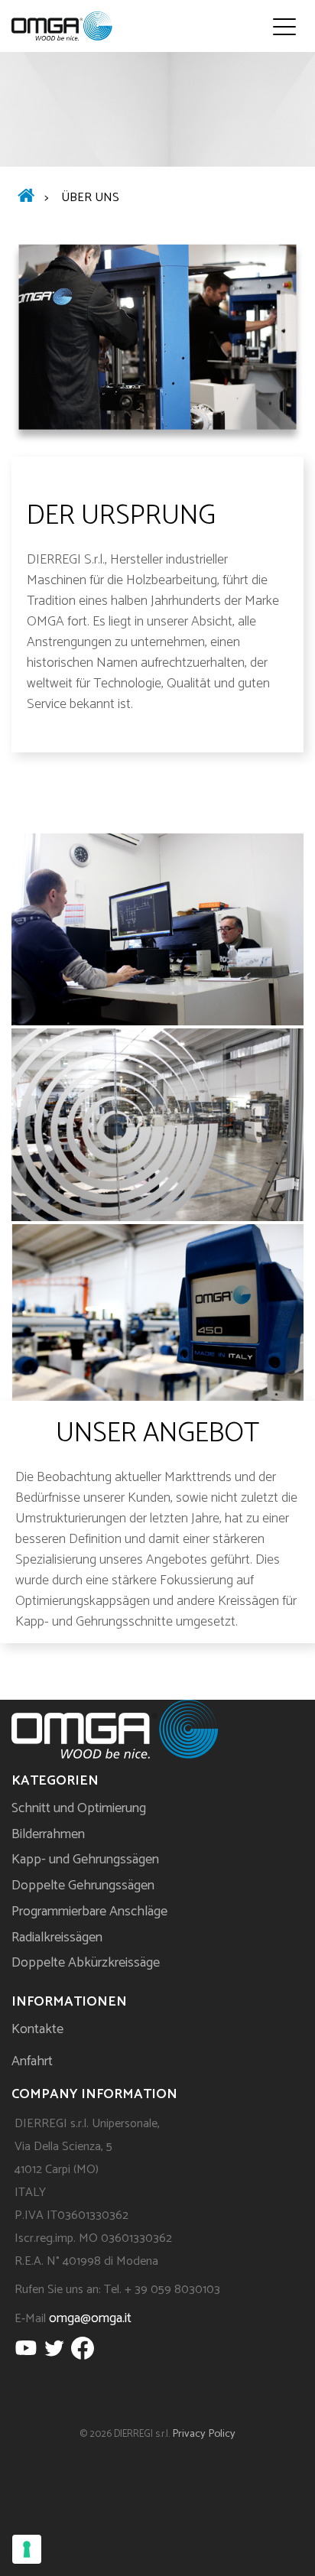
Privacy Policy (204, 2434)
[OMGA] (62, 26)
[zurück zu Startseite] (26, 198)
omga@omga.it (90, 2318)
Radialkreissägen (57, 1938)
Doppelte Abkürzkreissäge (86, 1963)
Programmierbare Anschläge (89, 1912)
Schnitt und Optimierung (79, 1808)
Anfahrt (32, 2061)
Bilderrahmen (48, 1834)
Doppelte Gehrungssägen (83, 1886)
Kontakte (37, 2029)
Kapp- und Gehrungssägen (85, 1860)
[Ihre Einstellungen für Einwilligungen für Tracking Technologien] (27, 2549)
